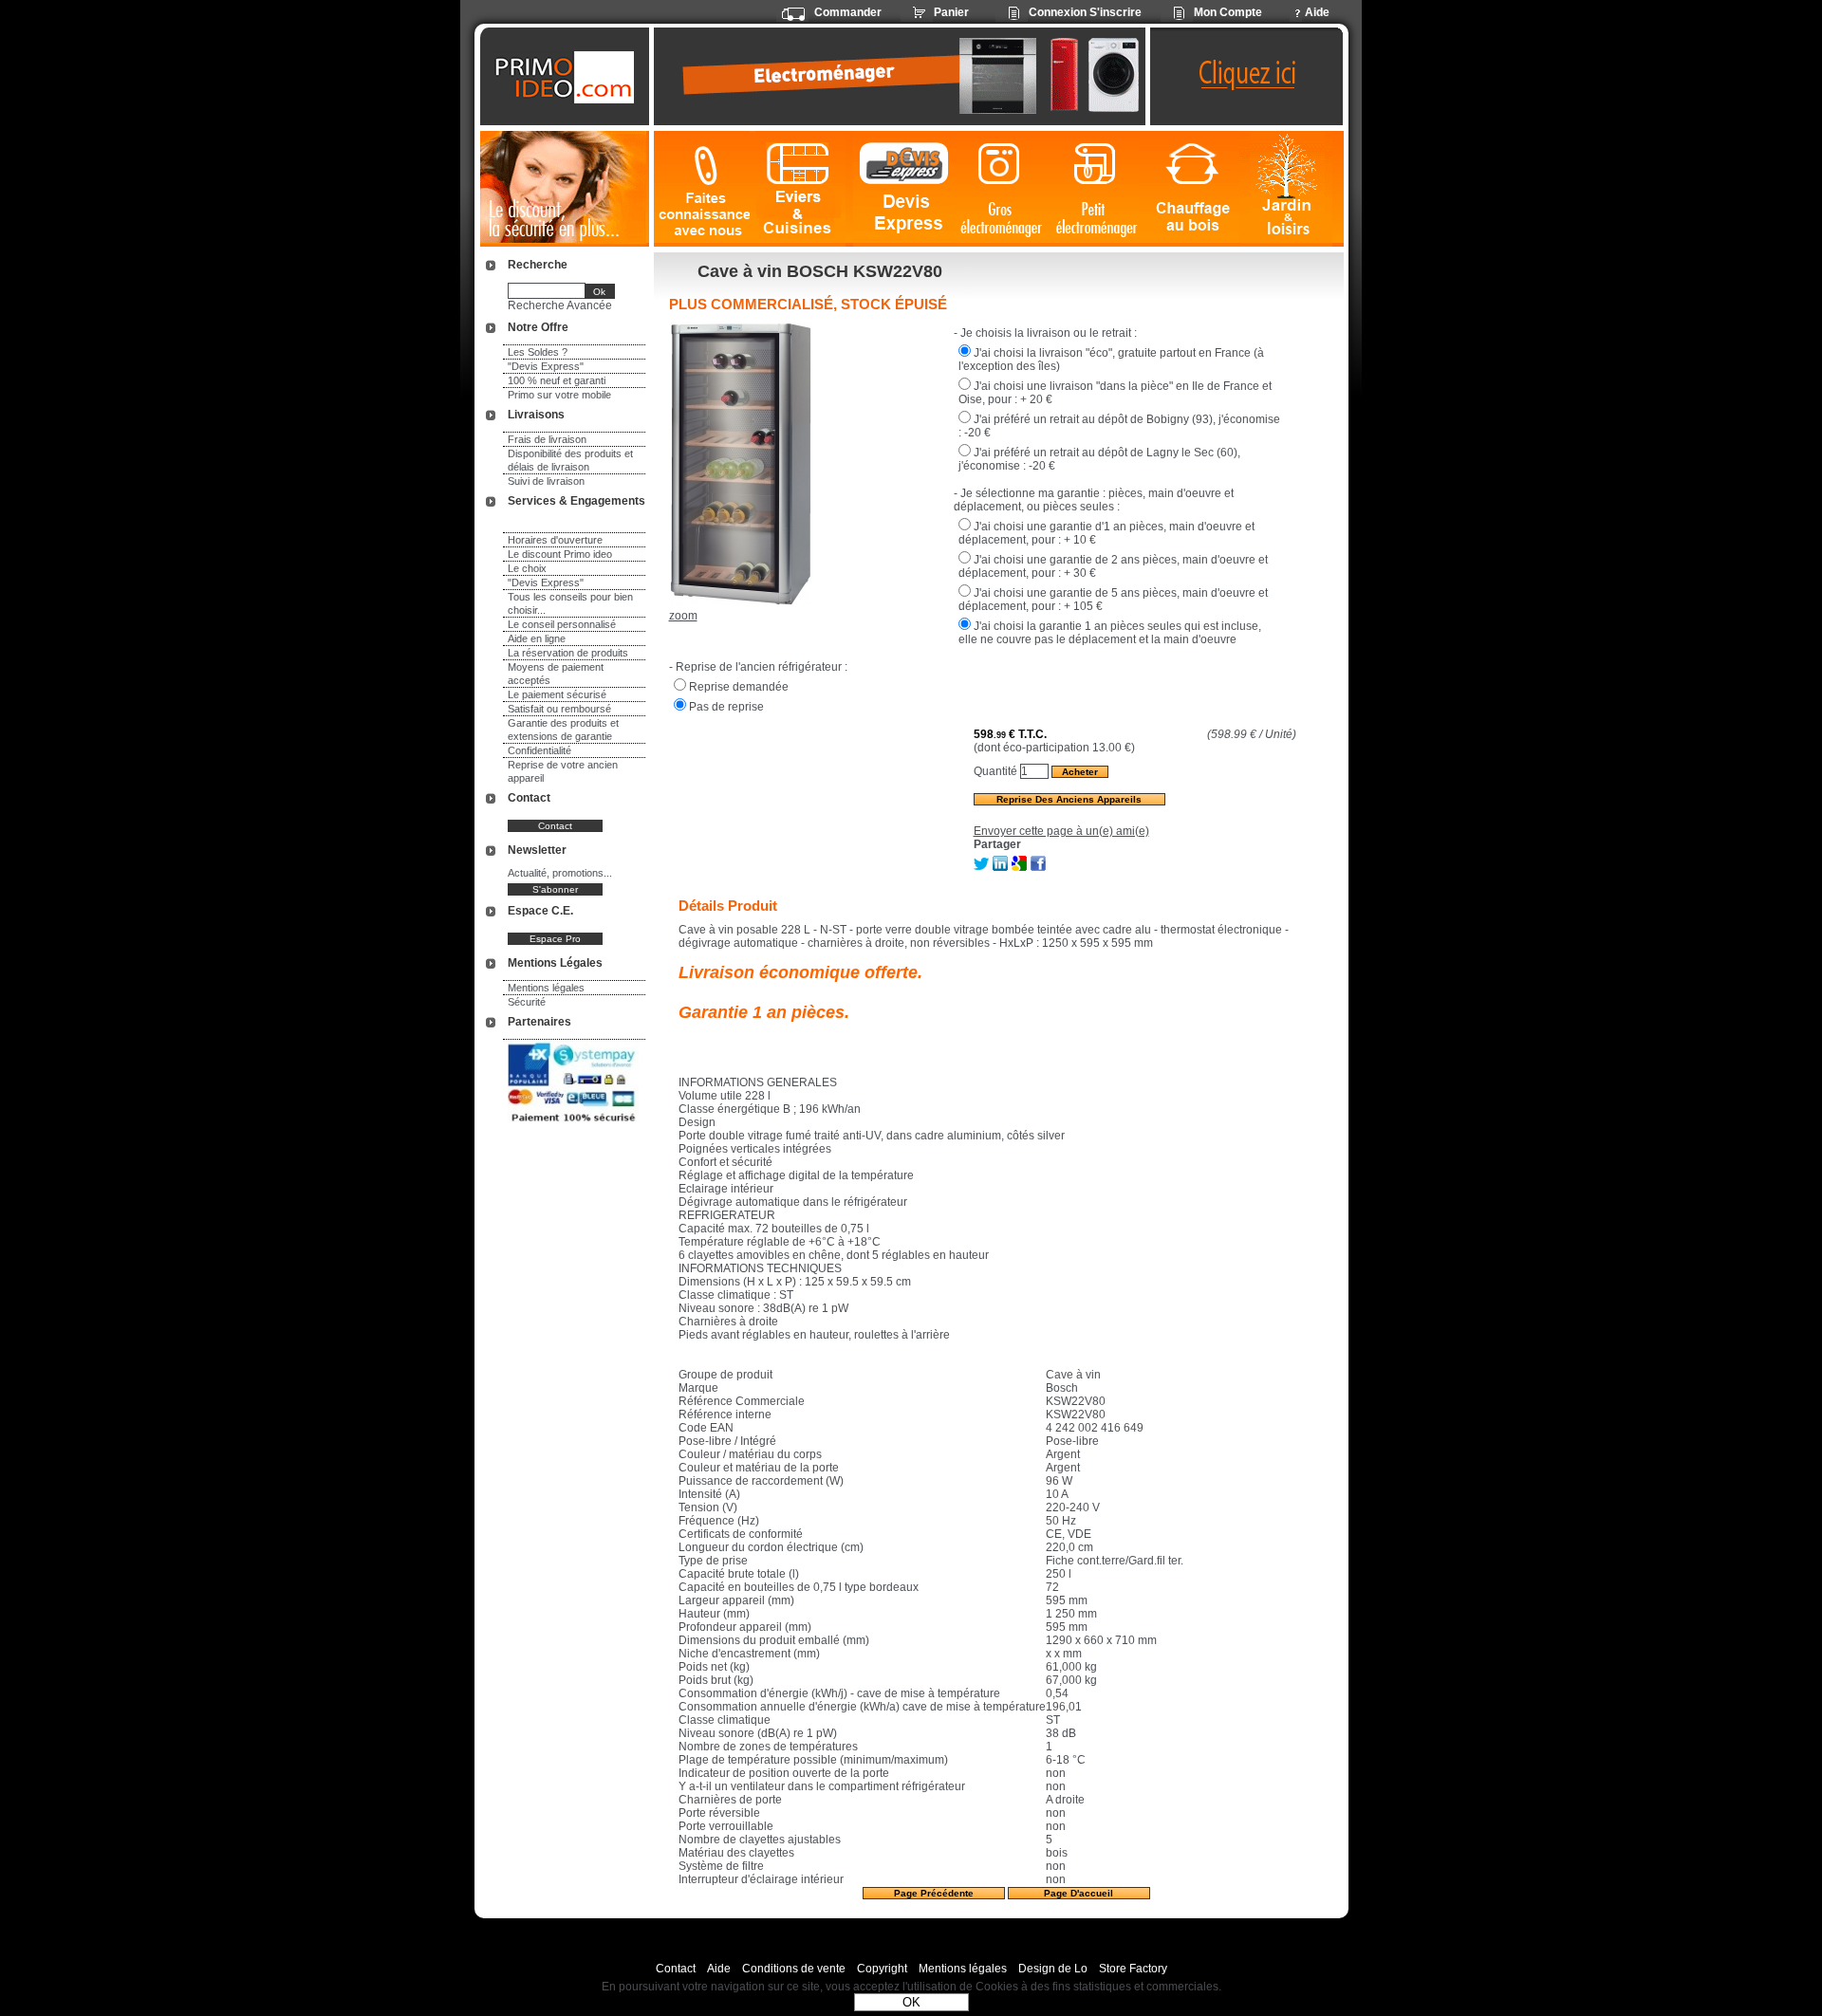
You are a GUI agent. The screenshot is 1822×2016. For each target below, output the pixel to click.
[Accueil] (567, 77)
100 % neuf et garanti (557, 380)
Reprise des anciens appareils (1069, 799)
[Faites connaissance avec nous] (702, 189)
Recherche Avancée (560, 305)
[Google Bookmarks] (1019, 867)
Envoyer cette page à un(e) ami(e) (1061, 831)
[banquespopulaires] (573, 1125)
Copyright (882, 1969)
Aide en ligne (537, 638)
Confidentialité (539, 750)
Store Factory (1133, 1969)
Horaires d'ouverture (555, 540)
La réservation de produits (568, 653)
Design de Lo (1053, 1969)
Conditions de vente (794, 1969)
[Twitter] (981, 867)
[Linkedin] (1000, 867)
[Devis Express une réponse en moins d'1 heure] (904, 189)
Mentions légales (546, 988)
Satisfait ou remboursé (559, 709)
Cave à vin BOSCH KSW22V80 (820, 271)
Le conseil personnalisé (562, 624)
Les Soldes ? (538, 352)
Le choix (527, 568)
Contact (676, 1969)
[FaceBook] (1038, 867)
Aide (719, 1969)
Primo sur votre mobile (559, 395)
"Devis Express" (546, 366)
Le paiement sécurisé (557, 694)
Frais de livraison (547, 439)
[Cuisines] (801, 189)
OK (911, 2002)
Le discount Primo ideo (560, 554)
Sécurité (527, 1002)
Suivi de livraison (546, 481)
